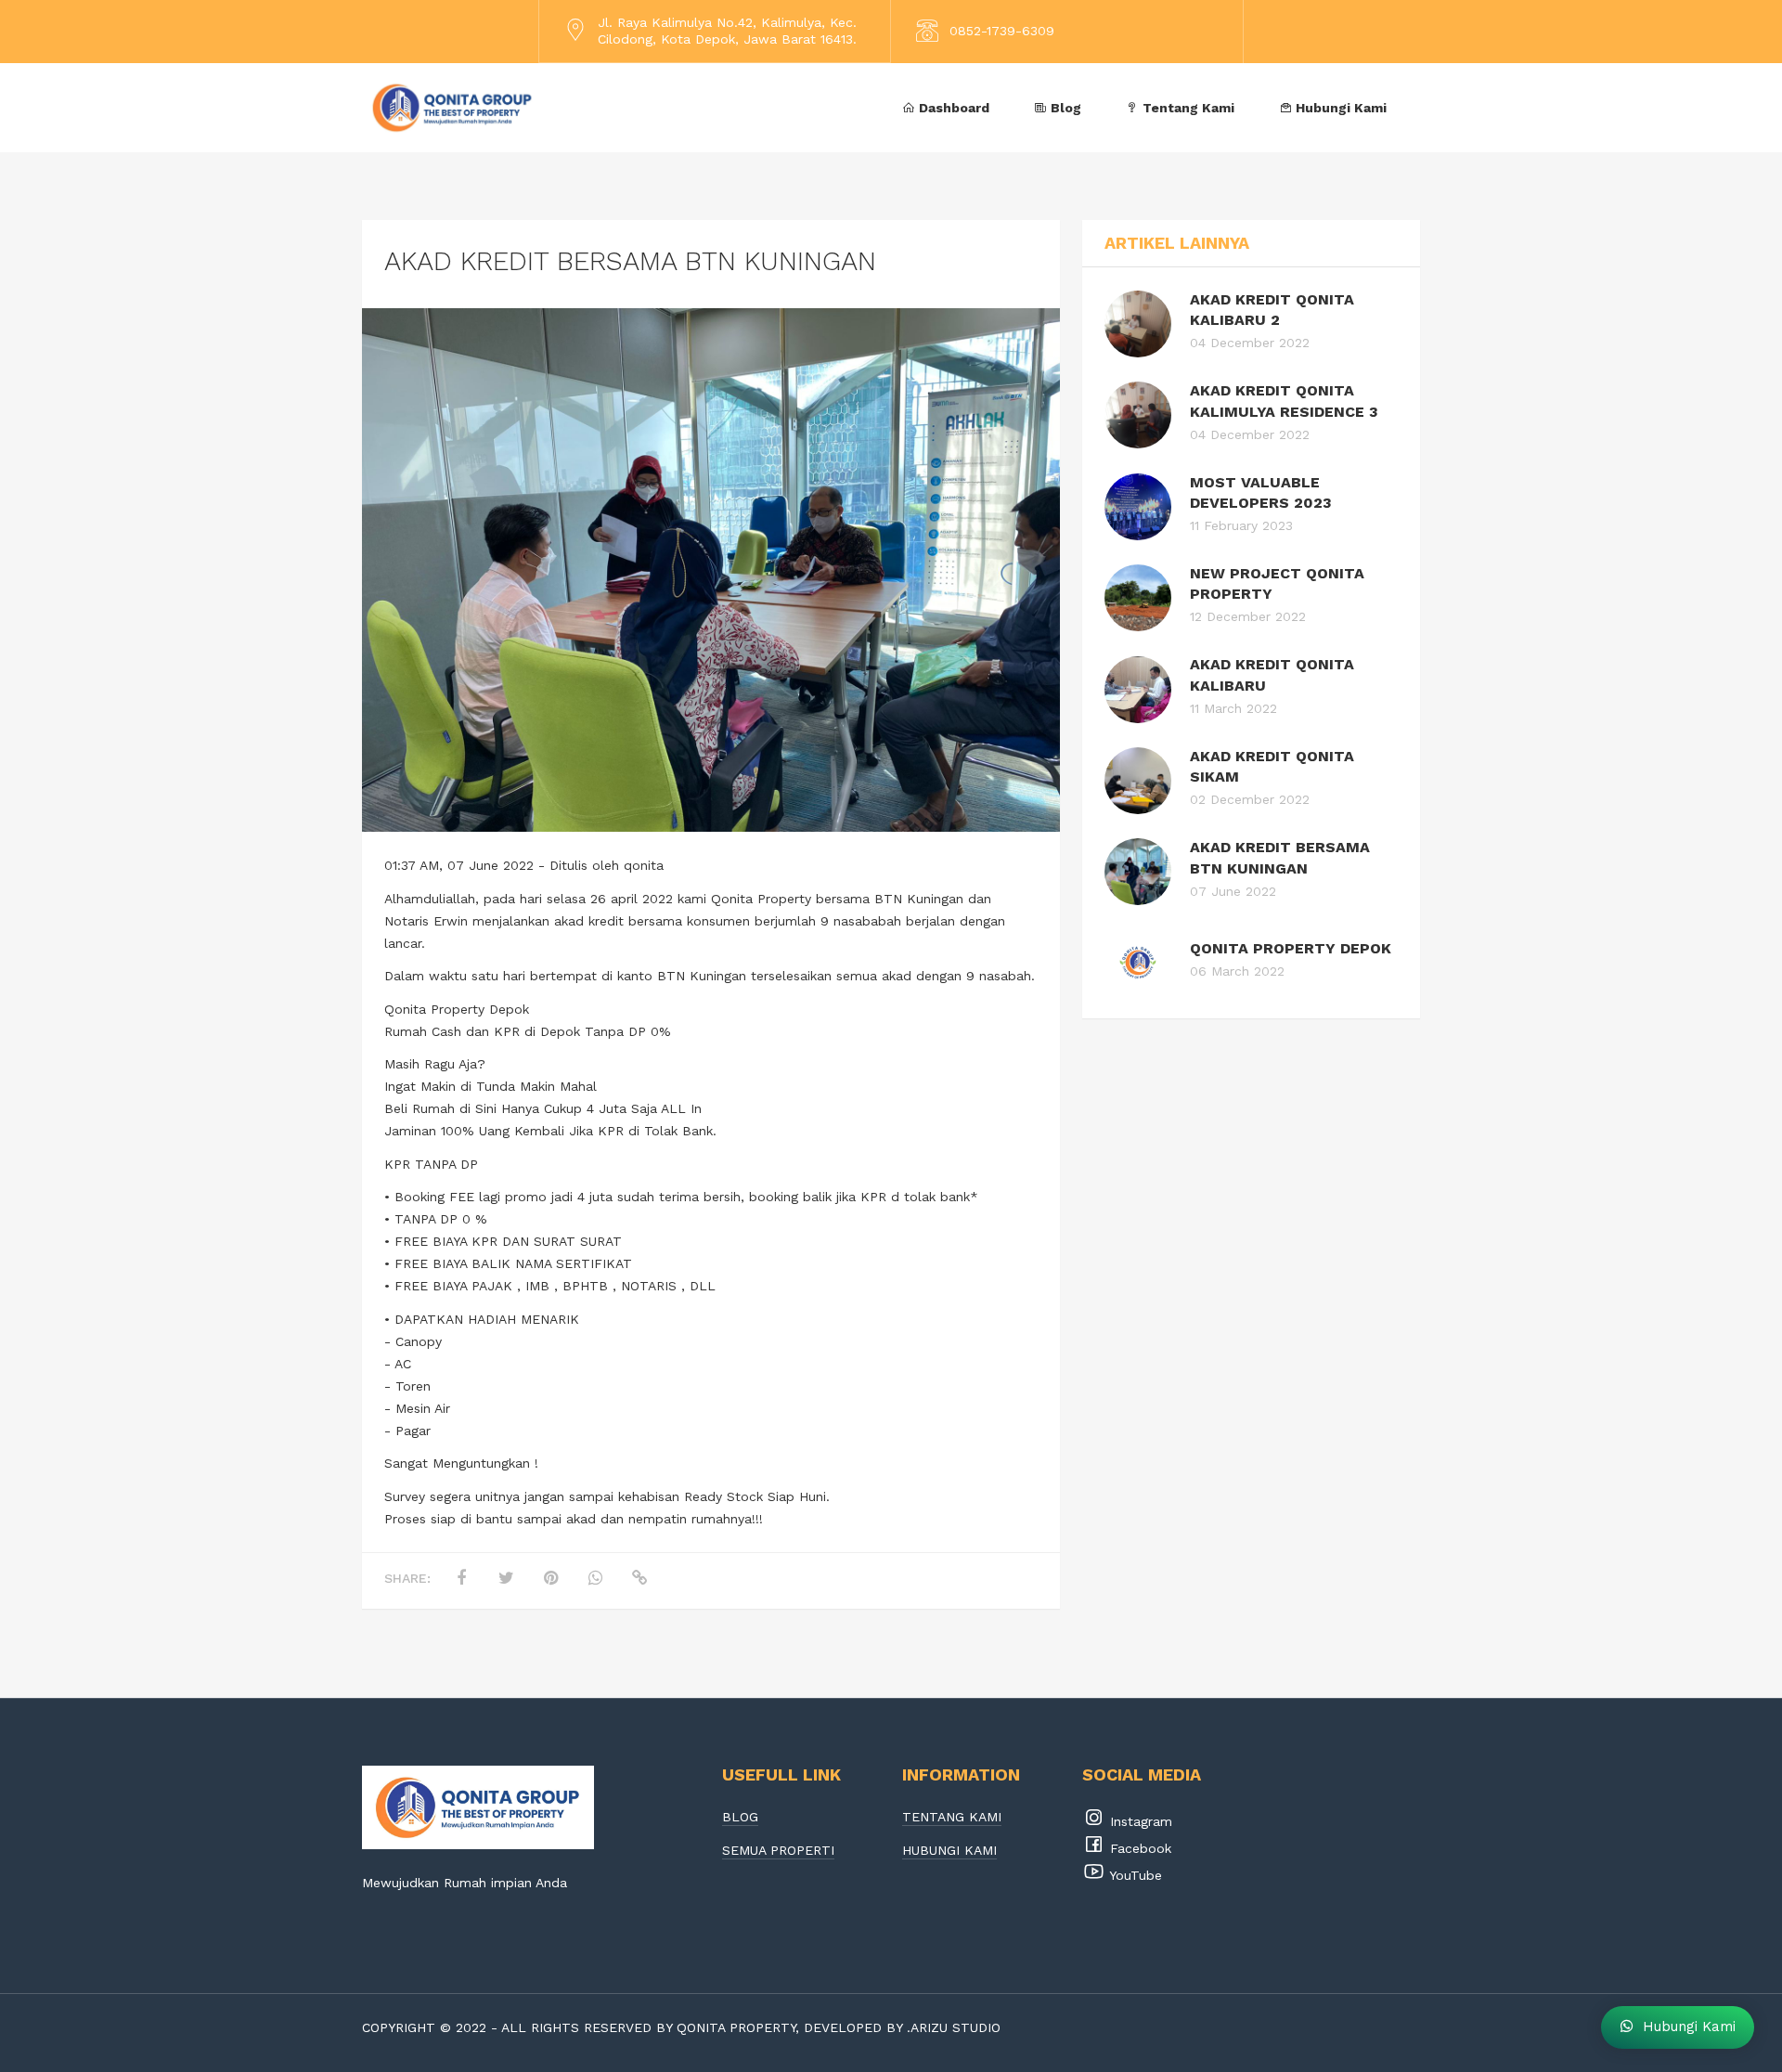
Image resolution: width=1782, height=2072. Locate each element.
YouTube (1134, 1875)
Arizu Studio (956, 2027)
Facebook (1138, 1848)
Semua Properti (778, 1851)
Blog (1064, 108)
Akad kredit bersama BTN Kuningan (1280, 857)
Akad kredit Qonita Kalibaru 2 (1272, 310)
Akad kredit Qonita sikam (1272, 766)
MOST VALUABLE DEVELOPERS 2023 (1261, 492)
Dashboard (952, 108)
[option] (711, 570)
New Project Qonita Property (1277, 583)
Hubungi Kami (1339, 108)
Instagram (1139, 1821)
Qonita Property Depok (1291, 948)
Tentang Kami (1187, 108)
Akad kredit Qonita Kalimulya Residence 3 (1284, 401)
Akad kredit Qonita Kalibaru (1272, 674)
